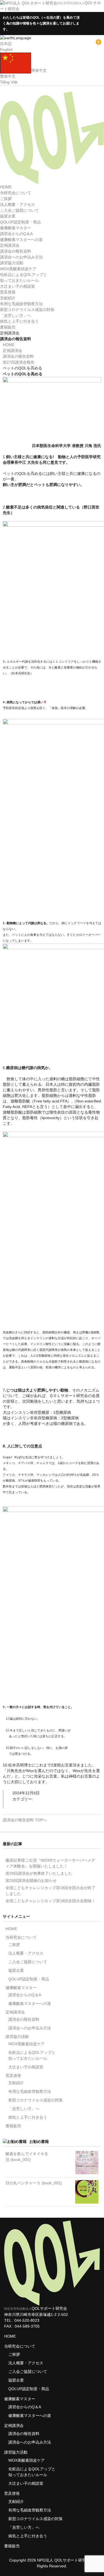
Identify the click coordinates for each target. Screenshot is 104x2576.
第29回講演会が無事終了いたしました (39, 1873)
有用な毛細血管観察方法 (21, 304)
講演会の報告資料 (16, 251)
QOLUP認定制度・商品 (20, 222)
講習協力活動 (12, 263)
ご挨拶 (6, 199)
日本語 (6, 44)
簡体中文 (39, 70)
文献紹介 (8, 298)
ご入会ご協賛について (19, 210)
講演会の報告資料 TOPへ (25, 1820)
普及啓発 (8, 292)
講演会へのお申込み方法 (21, 257)
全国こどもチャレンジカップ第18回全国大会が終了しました (50, 1891)
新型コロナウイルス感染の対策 (27, 310)
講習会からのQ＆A (16, 234)
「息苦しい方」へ (16, 315)
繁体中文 (8, 76)
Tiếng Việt (9, 82)
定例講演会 (10, 245)
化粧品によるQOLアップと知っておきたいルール (32, 2055)
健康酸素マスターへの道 (21, 240)
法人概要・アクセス (17, 204)
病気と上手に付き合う (19, 321)
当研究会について (16, 193)
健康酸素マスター (16, 228)
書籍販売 (8, 327)
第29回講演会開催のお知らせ (31, 1881)
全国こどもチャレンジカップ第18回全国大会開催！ (50, 1901)
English (6, 50)
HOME (6, 187)
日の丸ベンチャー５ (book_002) (34, 2183)
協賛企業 (8, 216)
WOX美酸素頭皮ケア (18, 269)
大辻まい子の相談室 (17, 286)
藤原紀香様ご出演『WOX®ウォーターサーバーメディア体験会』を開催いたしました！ (50, 1863)
